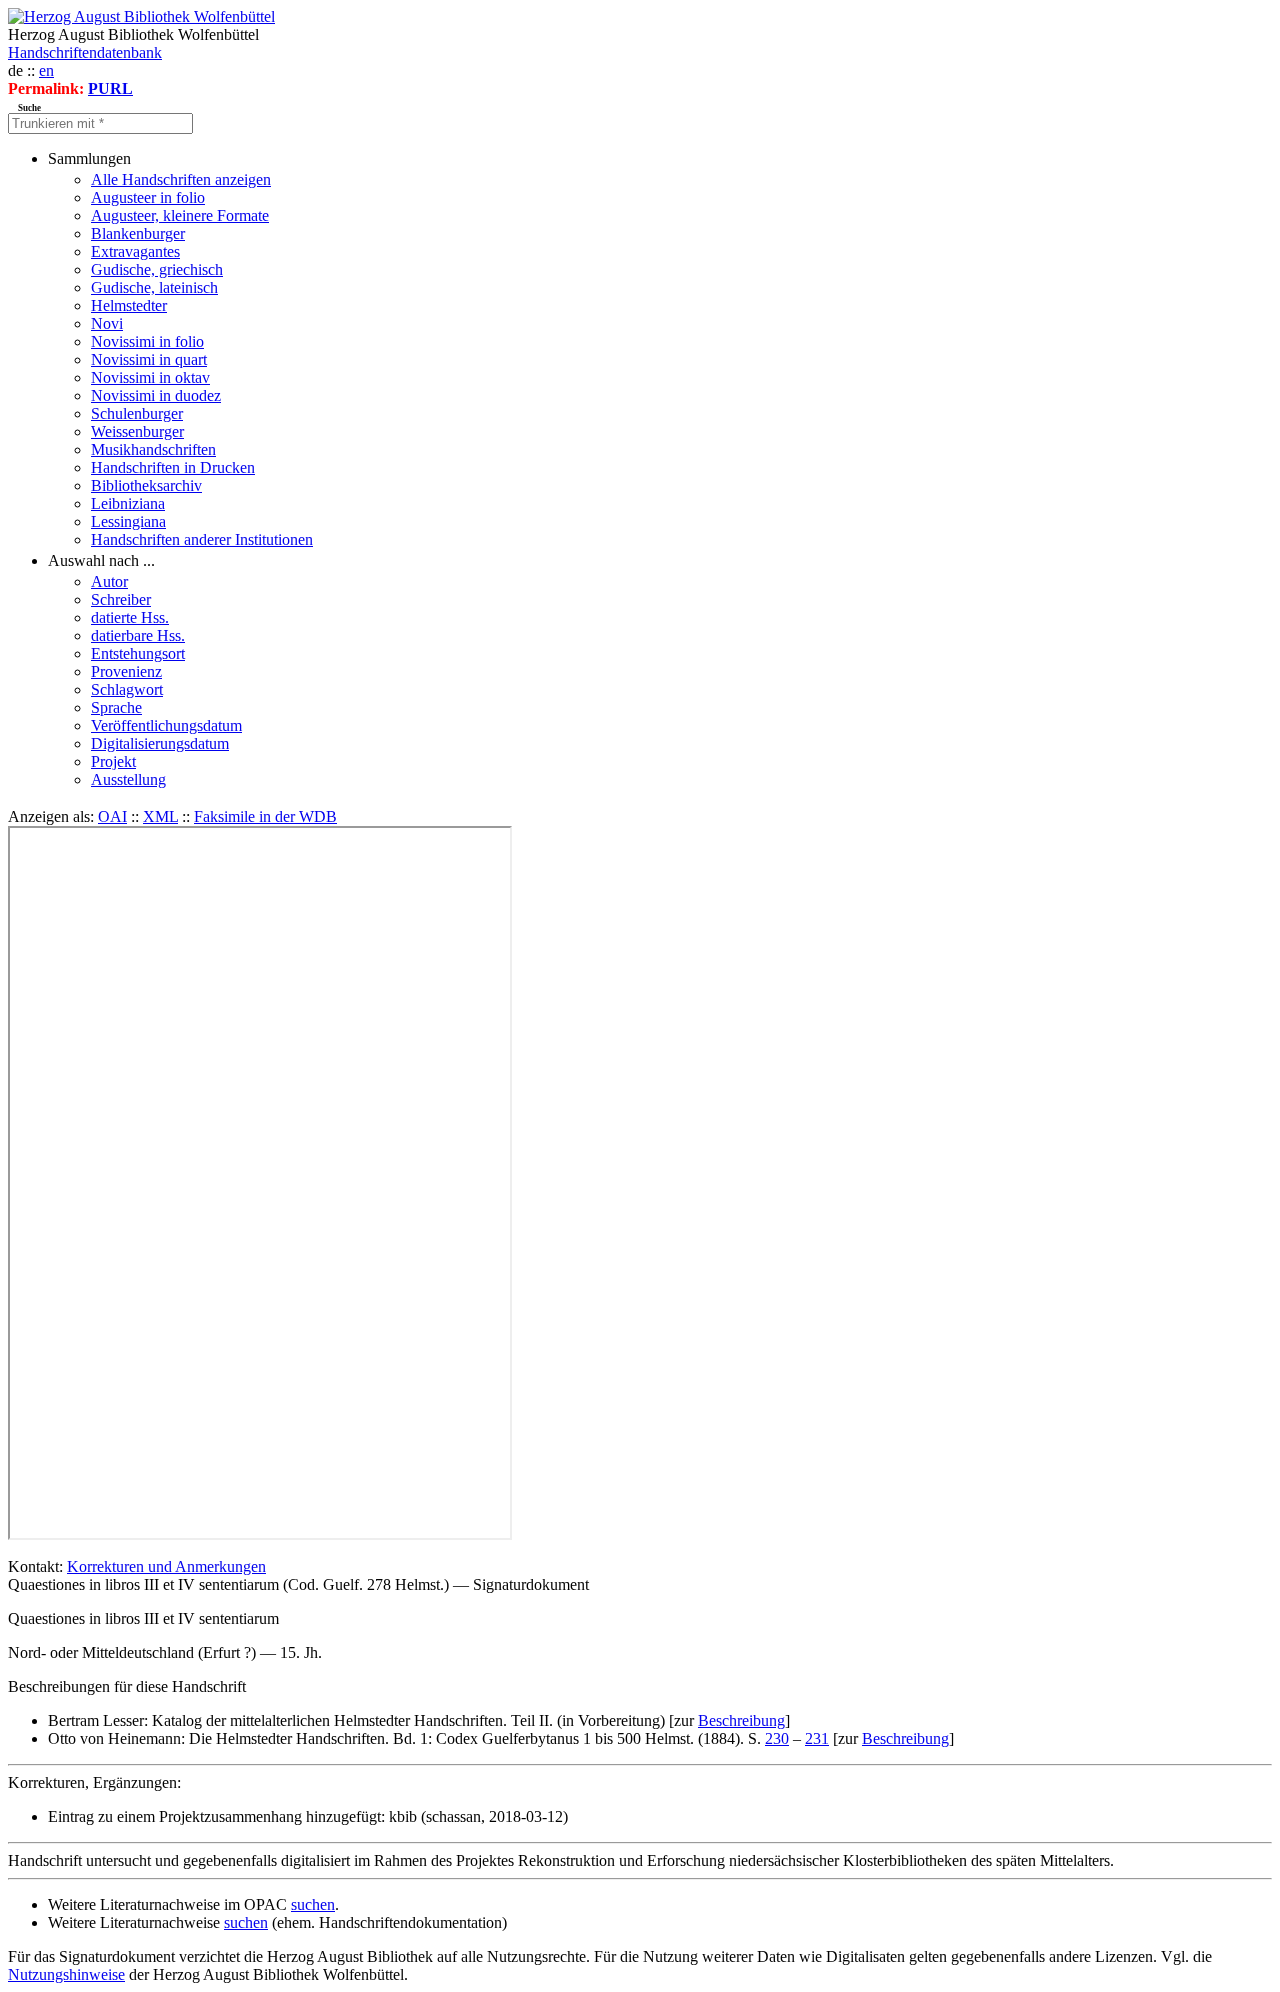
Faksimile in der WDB (265, 816)
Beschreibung (741, 1720)
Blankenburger (138, 233)
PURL (110, 88)
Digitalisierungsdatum (160, 743)
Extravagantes (135, 251)
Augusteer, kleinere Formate (180, 215)
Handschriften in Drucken (173, 467)
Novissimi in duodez (156, 395)
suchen (313, 1904)
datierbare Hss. (138, 635)
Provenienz (126, 671)
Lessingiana (128, 521)
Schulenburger (137, 413)
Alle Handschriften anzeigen (181, 179)
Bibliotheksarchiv (146, 485)
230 (777, 1738)
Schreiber (121, 599)
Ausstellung (128, 779)
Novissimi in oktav (150, 377)
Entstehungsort (138, 653)
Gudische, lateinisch (154, 287)
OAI (112, 816)
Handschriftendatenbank (85, 52)
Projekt (113, 761)
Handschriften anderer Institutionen (202, 539)
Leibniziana (128, 503)
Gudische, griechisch (157, 269)
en (46, 70)
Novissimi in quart (149, 359)
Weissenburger (137, 431)
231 (817, 1738)
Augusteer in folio (148, 197)
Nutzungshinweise (66, 1974)
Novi (107, 323)
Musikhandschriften (153, 449)
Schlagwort (127, 689)
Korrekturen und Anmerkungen (166, 1566)
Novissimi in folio (147, 341)
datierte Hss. (130, 617)
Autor (109, 581)
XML (160, 816)
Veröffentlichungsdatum (166, 725)
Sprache (116, 707)
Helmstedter (129, 305)
